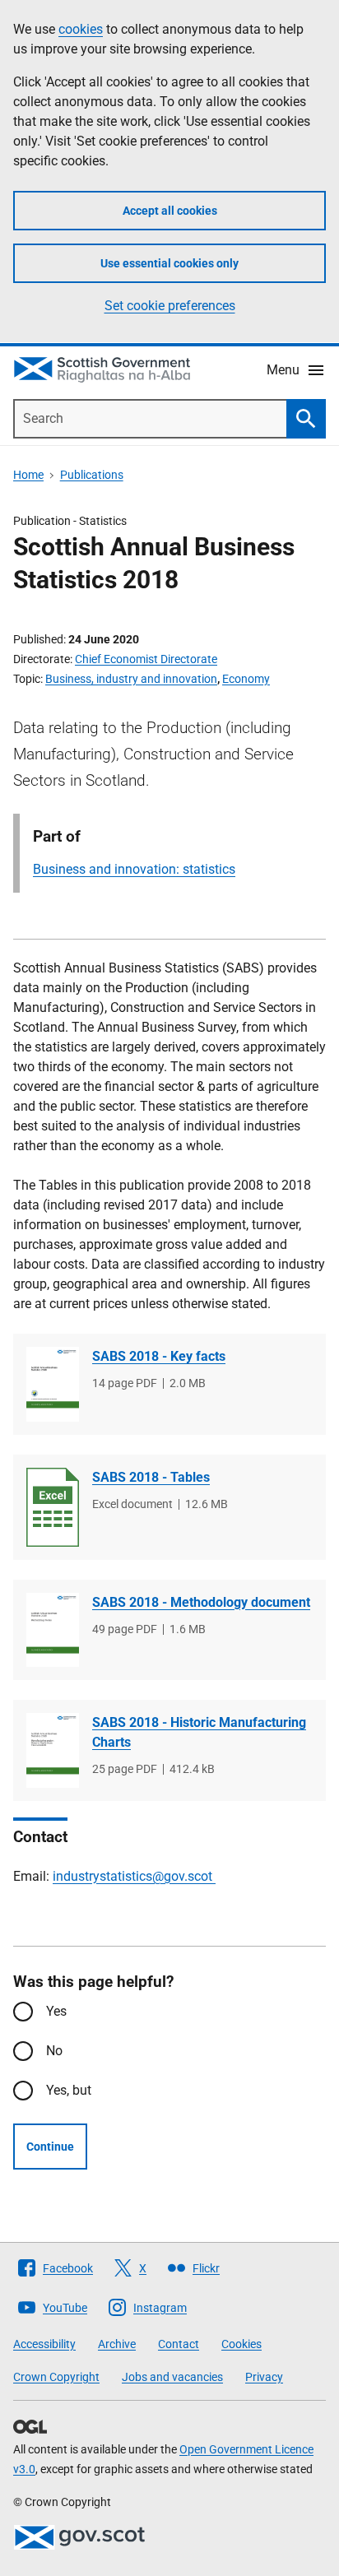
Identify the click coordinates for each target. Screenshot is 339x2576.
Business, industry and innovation (131, 679)
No (54, 2051)
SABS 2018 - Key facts (159, 1356)
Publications (92, 475)
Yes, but (69, 2090)
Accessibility (44, 2344)
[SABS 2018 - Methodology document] (53, 1630)
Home (28, 475)
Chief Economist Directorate (146, 659)
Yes (56, 2011)
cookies (81, 29)
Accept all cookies (170, 211)
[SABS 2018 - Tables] (53, 1507)
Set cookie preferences (170, 306)
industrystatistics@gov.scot (134, 1876)
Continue (50, 2147)
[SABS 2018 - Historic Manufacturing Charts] (53, 1750)
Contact (179, 2344)
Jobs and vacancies (172, 2377)
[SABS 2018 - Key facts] (53, 1384)
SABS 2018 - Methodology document (201, 1602)
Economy (246, 679)
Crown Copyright (56, 2377)
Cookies (241, 2344)
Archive (117, 2344)
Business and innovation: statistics (134, 869)
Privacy (264, 2377)
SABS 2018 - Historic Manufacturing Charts (199, 1732)
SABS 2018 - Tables (151, 1477)
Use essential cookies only (169, 263)
